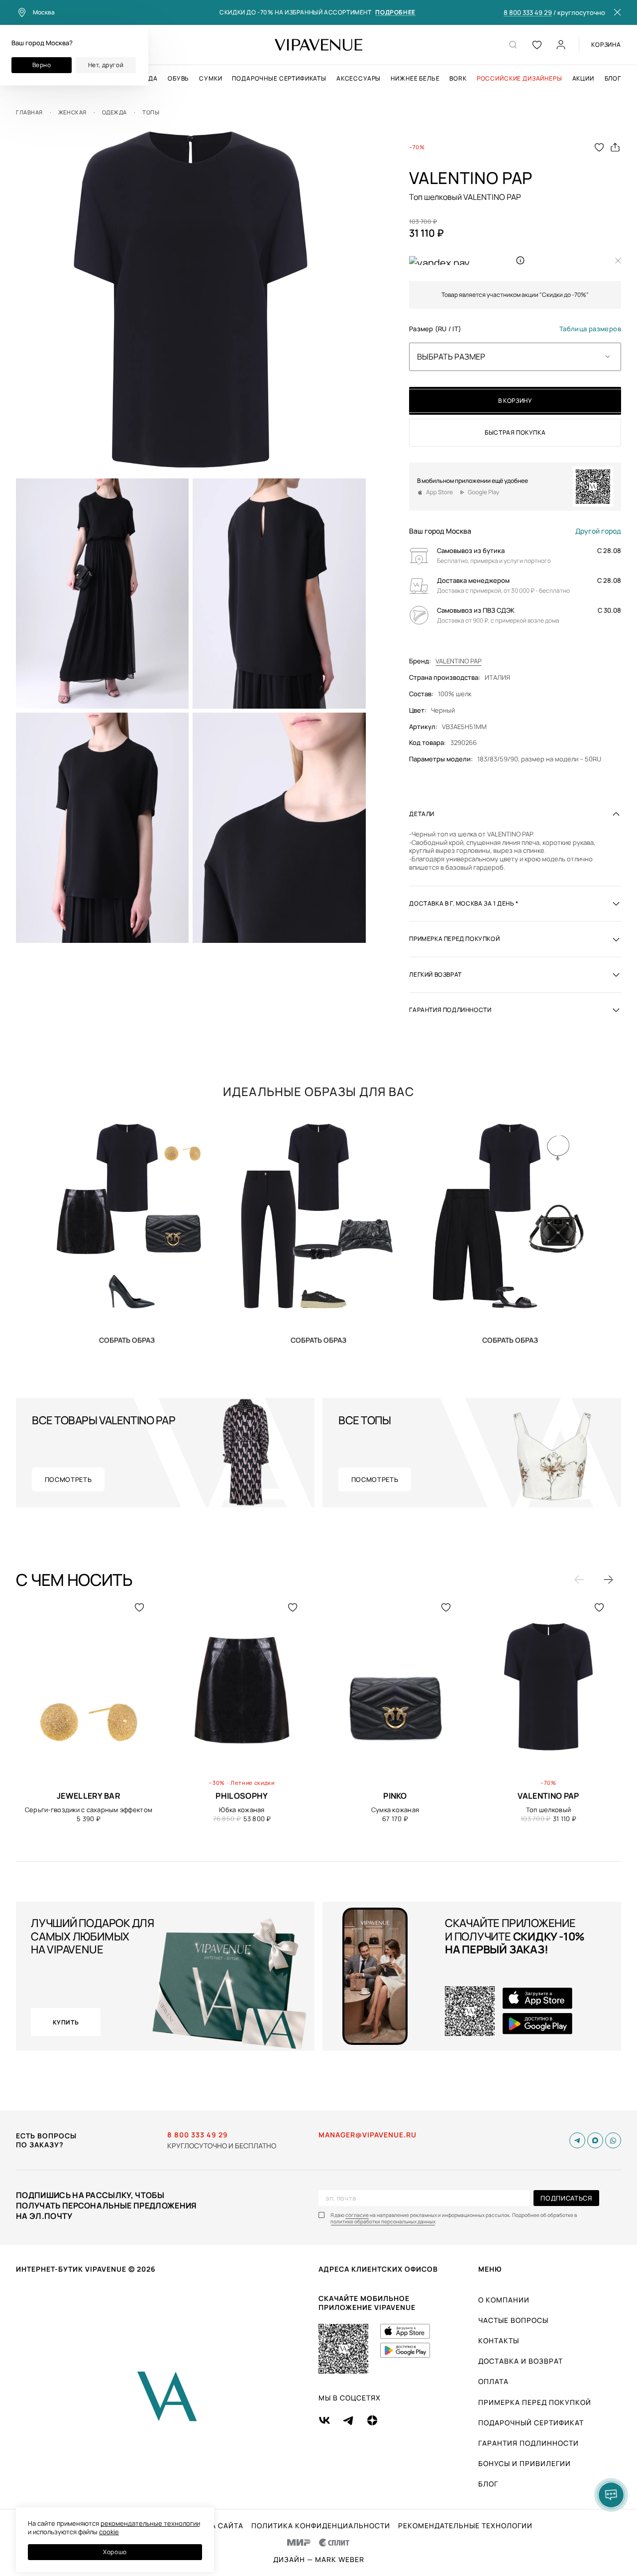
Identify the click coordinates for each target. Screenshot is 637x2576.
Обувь (178, 79)
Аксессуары (359, 79)
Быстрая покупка (515, 432)
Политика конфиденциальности (321, 2526)
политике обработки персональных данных (383, 2222)
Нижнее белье (415, 79)
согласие (357, 2215)
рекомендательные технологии (150, 2523)
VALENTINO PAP (459, 661)
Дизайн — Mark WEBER (319, 2560)
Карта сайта (217, 2526)
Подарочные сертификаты (279, 79)
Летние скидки (253, 1783)
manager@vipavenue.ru (368, 2135)
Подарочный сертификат (531, 2423)
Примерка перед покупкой (535, 2402)
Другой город (598, 531)
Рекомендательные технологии (465, 2526)
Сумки (211, 79)
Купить (127, 1340)
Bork (458, 79)
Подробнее (395, 13)
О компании (504, 2300)
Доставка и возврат (521, 2361)
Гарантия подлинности (529, 2443)
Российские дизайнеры (520, 79)
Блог (613, 79)
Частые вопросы (513, 2320)
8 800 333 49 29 (528, 13)
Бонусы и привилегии (525, 2463)
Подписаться (566, 2198)
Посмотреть (68, 1479)
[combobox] (515, 357)
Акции (583, 79)
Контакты (499, 2341)
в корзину (515, 401)
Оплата (493, 2381)
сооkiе (109, 2532)
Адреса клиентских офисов (378, 2269)
